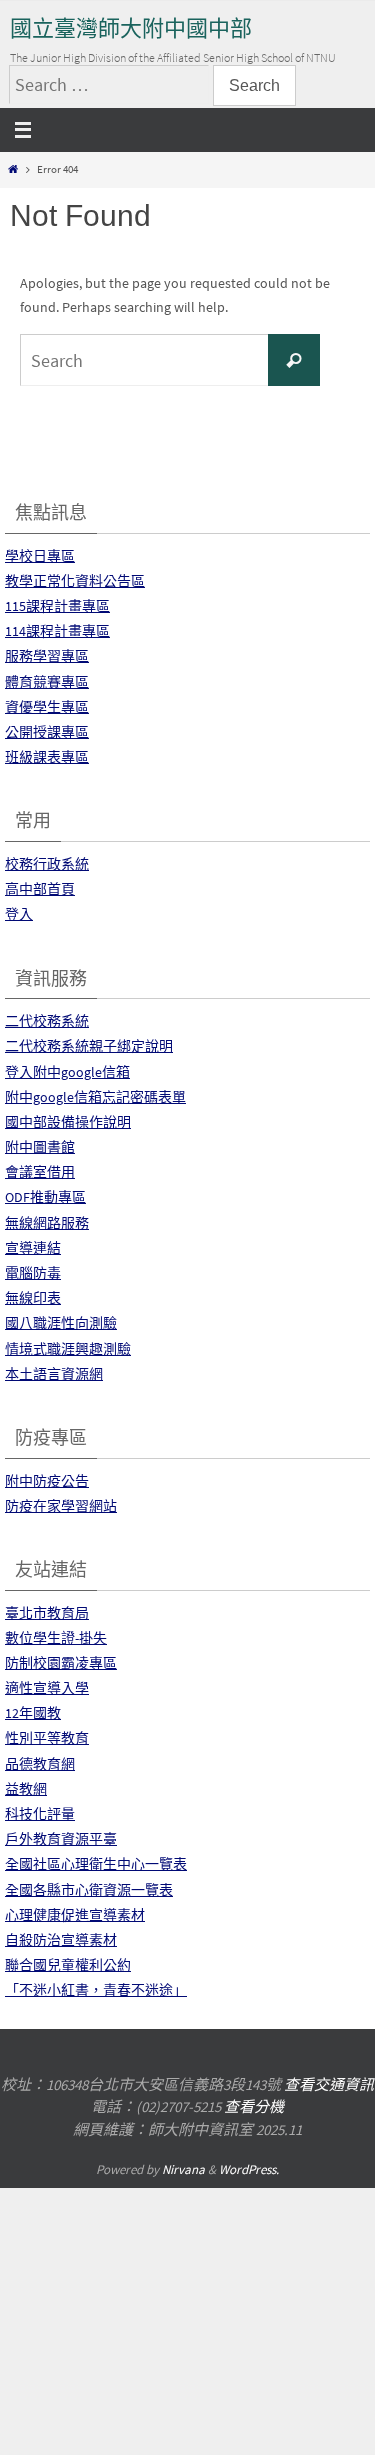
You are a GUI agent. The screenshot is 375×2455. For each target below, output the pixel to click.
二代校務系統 (47, 1021)
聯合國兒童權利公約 (68, 1965)
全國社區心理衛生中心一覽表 (96, 1864)
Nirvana (183, 2169)
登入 (19, 914)
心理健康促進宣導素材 (75, 1915)
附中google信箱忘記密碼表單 (95, 1097)
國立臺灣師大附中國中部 (131, 28)
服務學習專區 (47, 656)
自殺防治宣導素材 (61, 1940)
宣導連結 (33, 1248)
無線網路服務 (47, 1223)
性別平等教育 (47, 1738)
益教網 (26, 1789)
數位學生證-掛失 (56, 1638)
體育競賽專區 (47, 682)
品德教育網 (40, 1764)
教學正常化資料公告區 (75, 581)
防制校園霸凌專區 (61, 1663)
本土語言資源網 (54, 1374)
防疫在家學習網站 (61, 1506)
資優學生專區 (47, 707)
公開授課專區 (47, 732)
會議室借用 (40, 1172)
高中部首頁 (40, 889)
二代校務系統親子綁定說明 (89, 1046)
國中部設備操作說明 (68, 1122)
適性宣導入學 (47, 1688)
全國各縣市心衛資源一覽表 (89, 1890)
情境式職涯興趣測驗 (68, 1349)
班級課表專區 (47, 757)
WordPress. (249, 2169)
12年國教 (33, 1713)
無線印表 (33, 1298)
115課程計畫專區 (57, 606)
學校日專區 (40, 556)
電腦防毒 (33, 1273)
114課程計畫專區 (57, 631)
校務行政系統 (47, 864)
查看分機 (254, 2106)
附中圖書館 (40, 1147)
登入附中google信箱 (67, 1072)
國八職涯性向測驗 (61, 1323)
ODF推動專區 (45, 1197)
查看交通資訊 (329, 2084)
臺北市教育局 (47, 1613)
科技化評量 (40, 1814)
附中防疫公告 (47, 1481)
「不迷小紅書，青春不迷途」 (96, 1990)
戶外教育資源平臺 (61, 1839)
